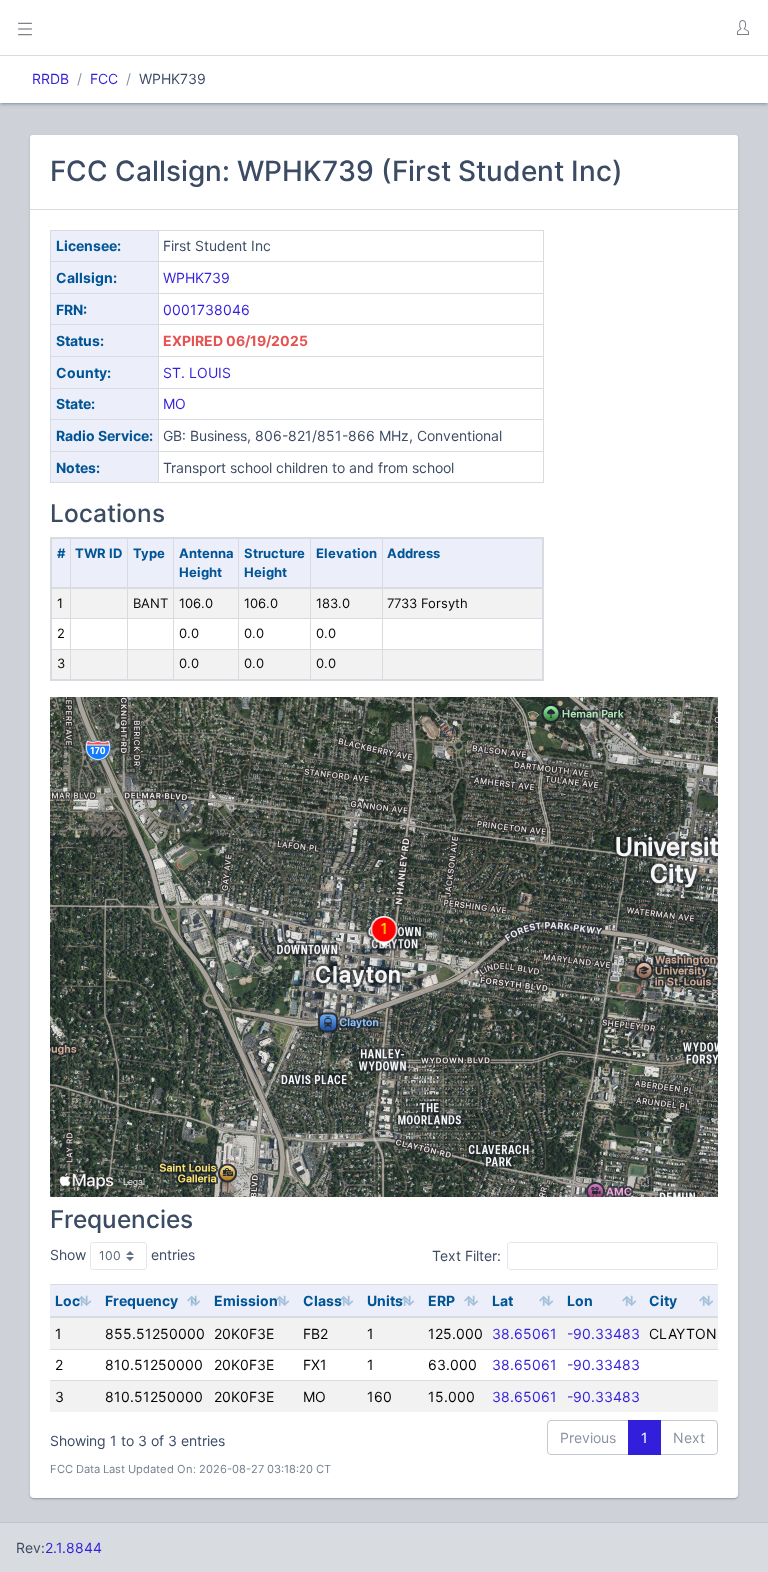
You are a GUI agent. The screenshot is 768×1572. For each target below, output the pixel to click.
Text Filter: (466, 1255)
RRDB (50, 78)
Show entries (122, 1254)
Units (385, 1300)
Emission (246, 1300)
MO (174, 403)
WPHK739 (196, 277)
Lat (502, 1300)
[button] (742, 28)
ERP (441, 1300)
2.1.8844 (73, 1547)
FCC (104, 78)
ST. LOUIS (197, 372)
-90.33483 (603, 1333)
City (663, 1300)
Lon (580, 1300)
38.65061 (524, 1333)
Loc (67, 1300)
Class (322, 1300)
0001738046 (206, 309)
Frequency (141, 1300)
